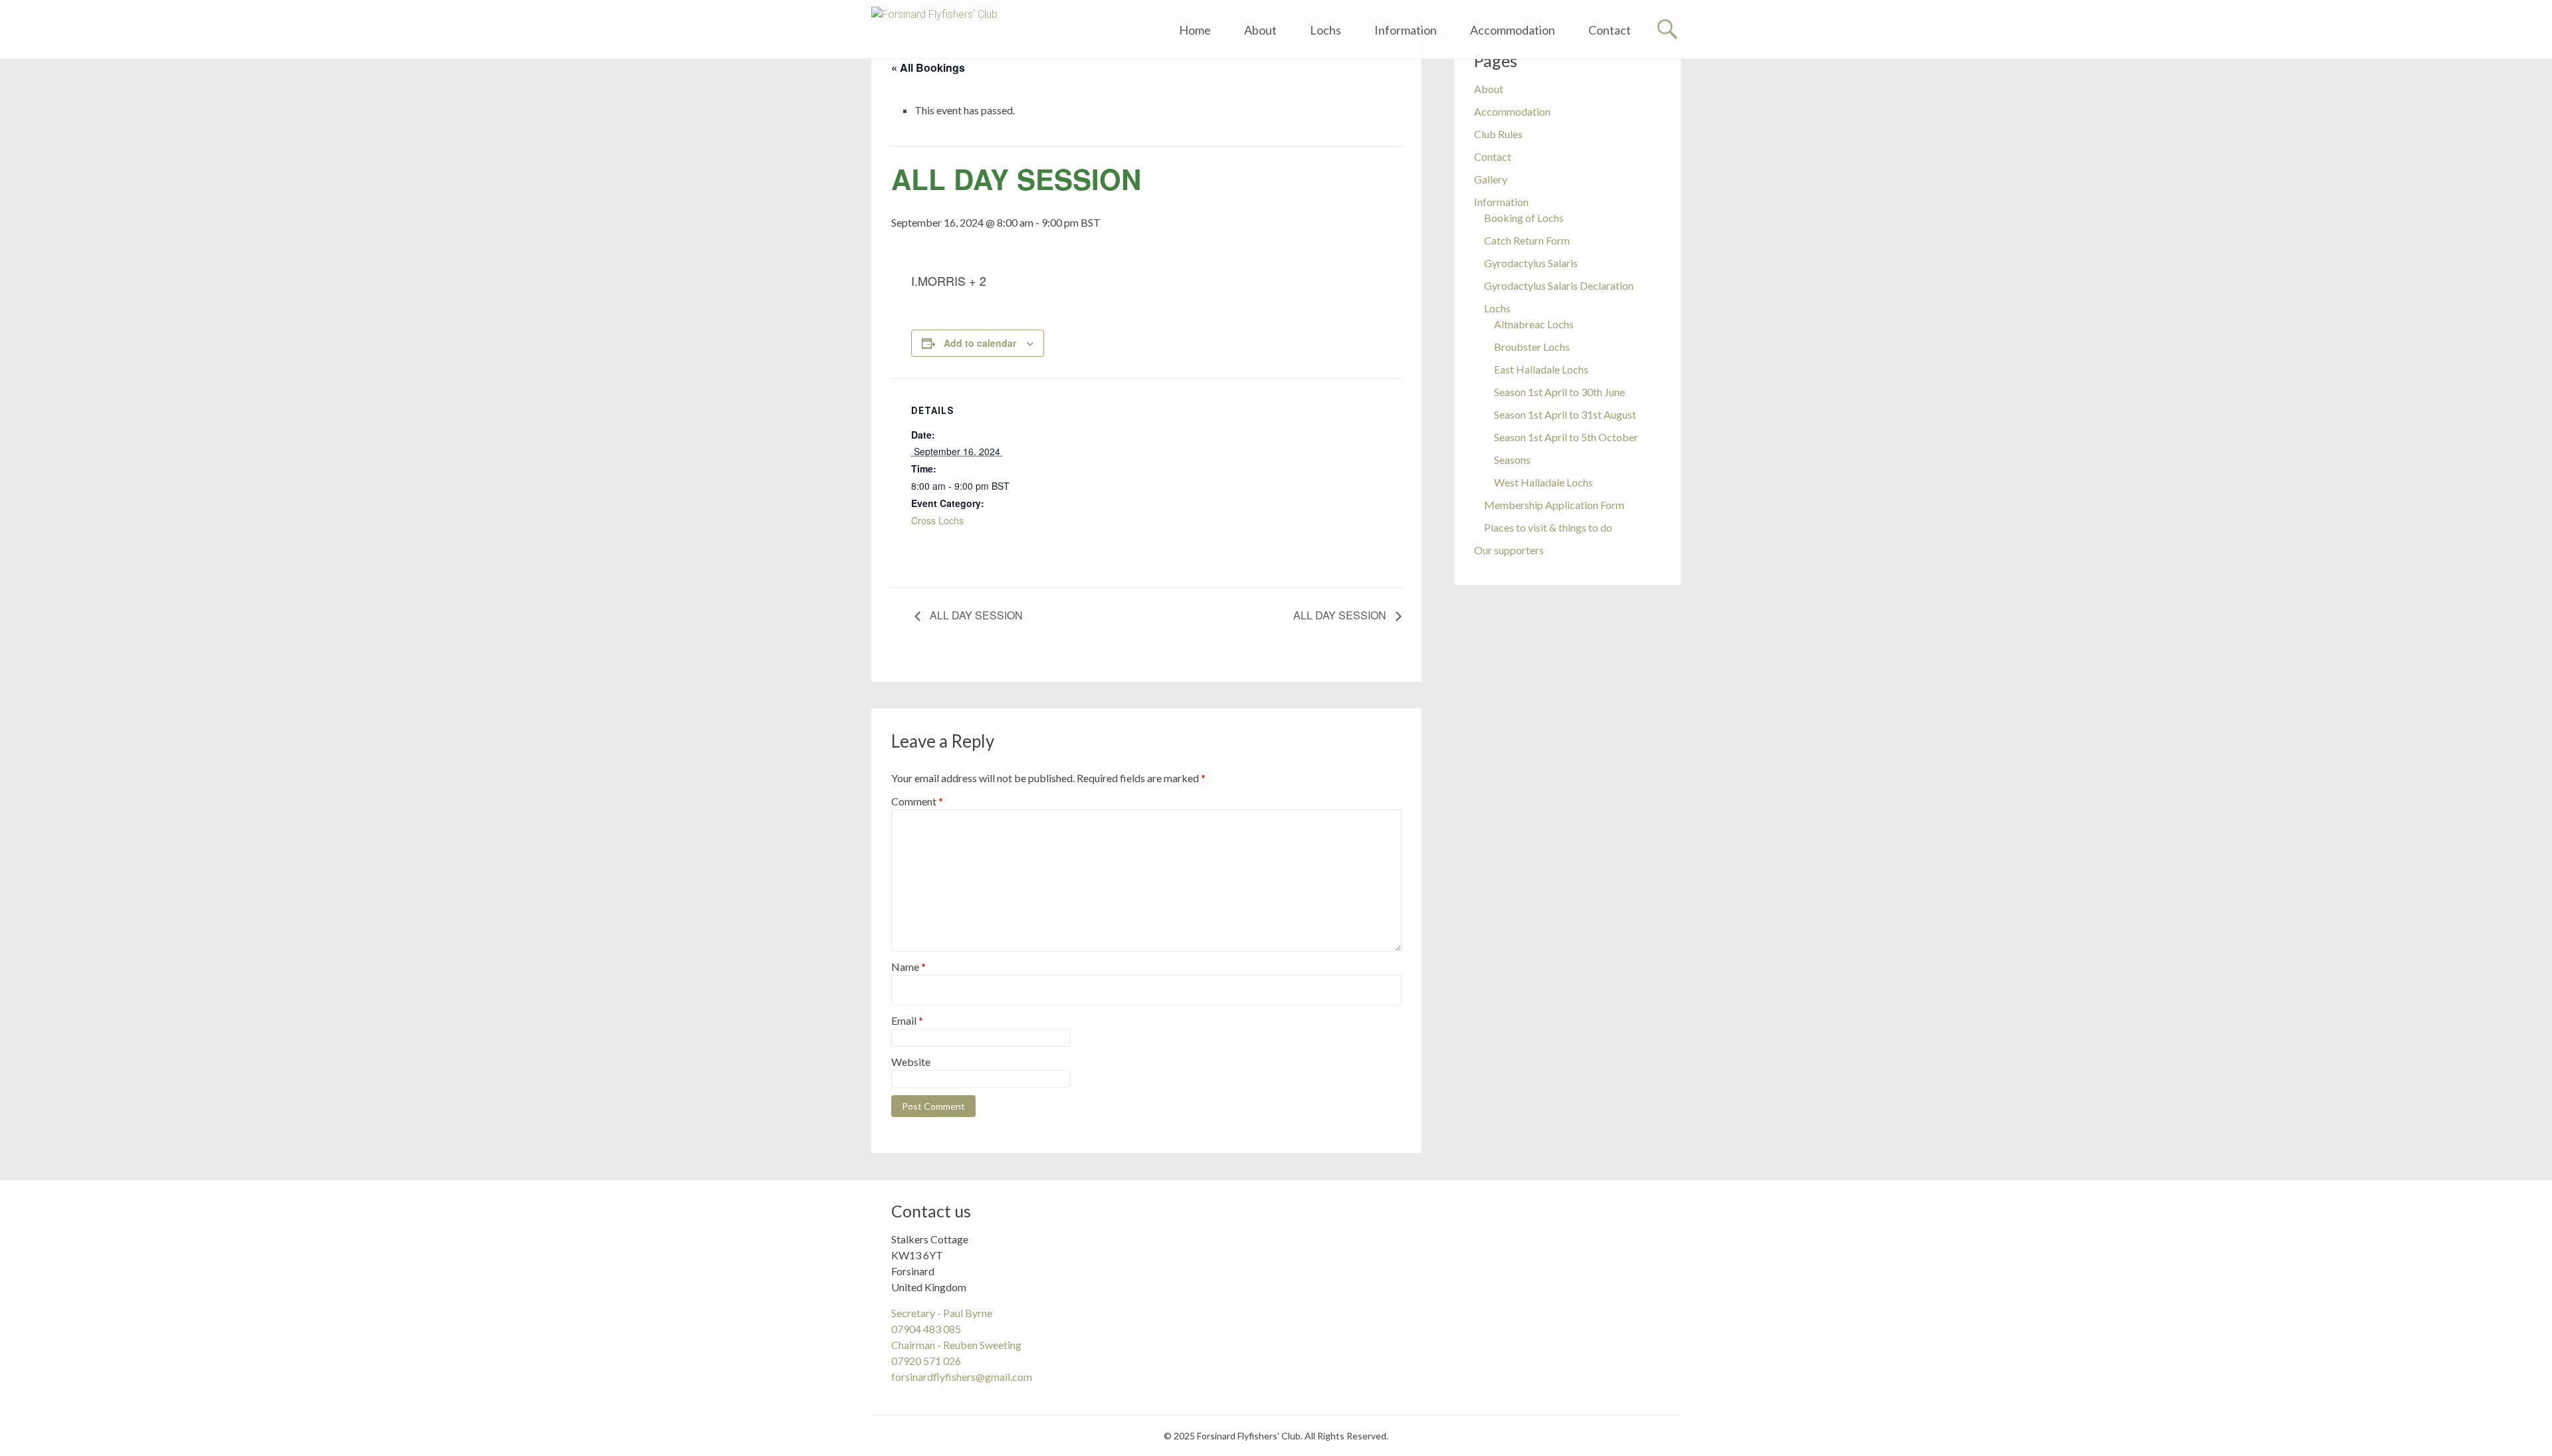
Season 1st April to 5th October (1566, 437)
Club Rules (1498, 134)
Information (1406, 30)
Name (908, 967)
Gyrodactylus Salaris (1531, 263)
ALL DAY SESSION (975, 615)
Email (907, 1020)
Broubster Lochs (1532, 347)
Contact (1610, 30)
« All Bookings (928, 67)
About (1260, 30)
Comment (917, 801)
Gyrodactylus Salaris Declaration (1559, 285)
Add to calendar (980, 343)
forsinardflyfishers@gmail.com (962, 1377)
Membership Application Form (1554, 505)
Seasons (1512, 460)
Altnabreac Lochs (1534, 324)
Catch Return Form (1527, 240)
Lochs (1326, 30)
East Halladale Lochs (1541, 369)
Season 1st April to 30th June (1559, 392)
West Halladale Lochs (1543, 482)
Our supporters (1509, 550)
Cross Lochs (937, 520)
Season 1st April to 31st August (1565, 414)
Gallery (1491, 179)
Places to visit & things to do (1548, 527)
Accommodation (1513, 30)
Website (911, 1062)
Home (1195, 30)
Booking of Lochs (1524, 218)
